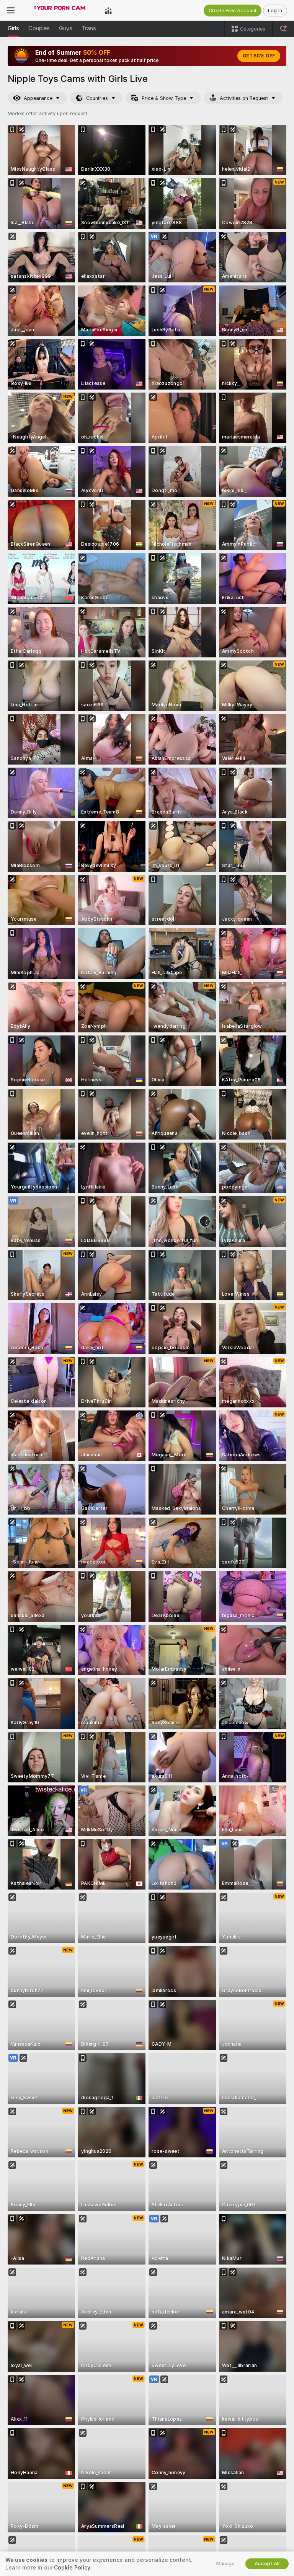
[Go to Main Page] (60, 10)
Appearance (38, 98)
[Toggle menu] (11, 10)
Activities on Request (244, 98)
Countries (97, 98)
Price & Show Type (164, 98)
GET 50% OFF (259, 56)
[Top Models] (108, 10)
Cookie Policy (72, 2568)
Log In (275, 11)
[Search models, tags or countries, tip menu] (283, 29)
